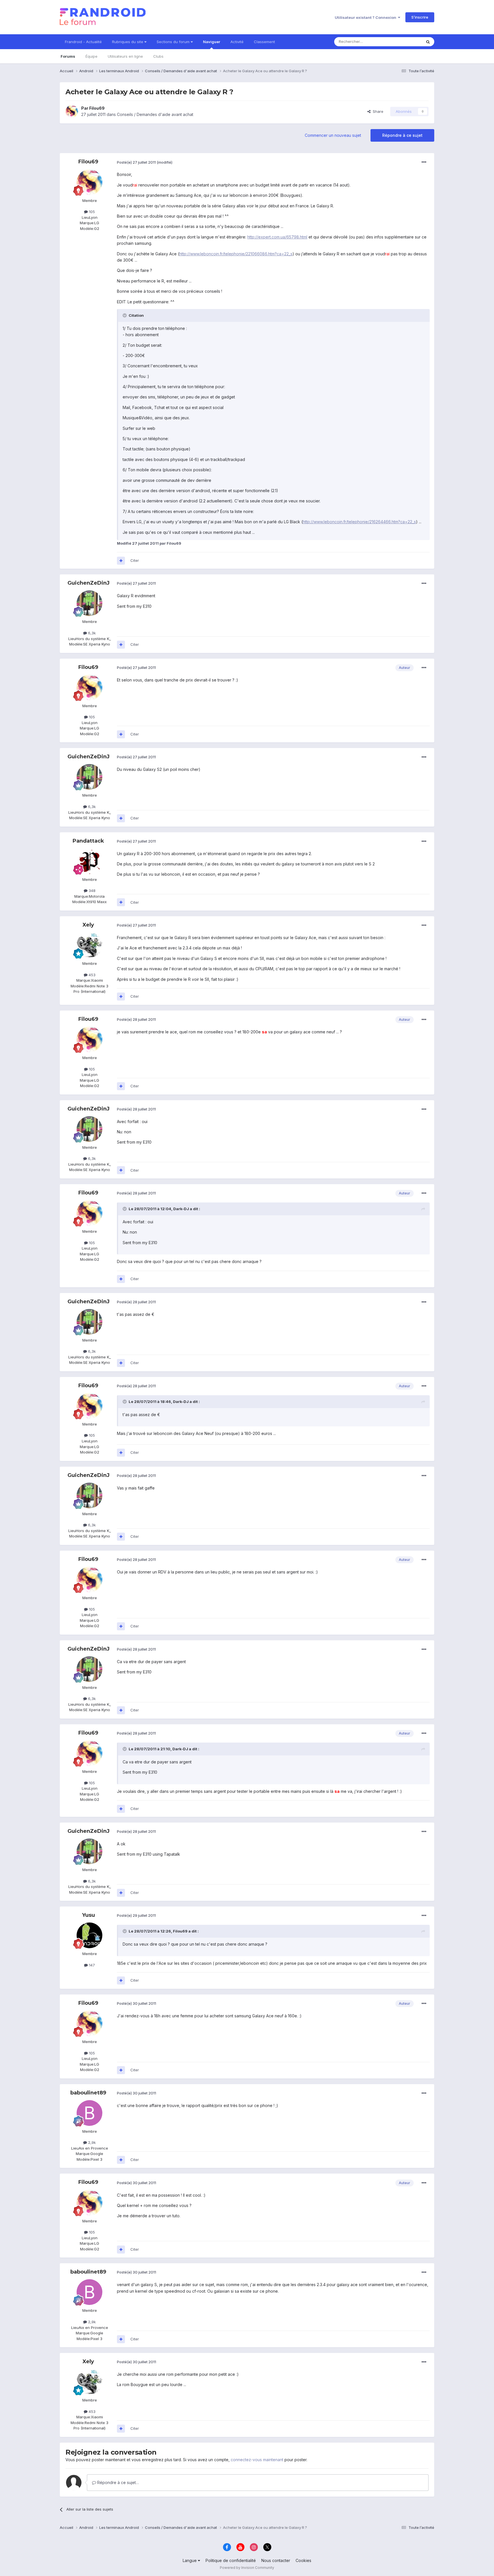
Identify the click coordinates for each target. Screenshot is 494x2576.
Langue (190, 2560)
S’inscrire (420, 17)
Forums (68, 56)
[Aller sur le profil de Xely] (89, 945)
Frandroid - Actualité (83, 42)
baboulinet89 (88, 2093)
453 (91, 975)
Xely (88, 925)
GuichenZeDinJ (88, 583)
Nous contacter (276, 2560)
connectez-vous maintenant (257, 2460)
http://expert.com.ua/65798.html (277, 237)
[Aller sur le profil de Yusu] (89, 1935)
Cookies (303, 2560)
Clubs (158, 56)
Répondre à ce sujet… (117, 2482)
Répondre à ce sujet (402, 135)
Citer (135, 560)
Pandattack (88, 841)
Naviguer (212, 42)
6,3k (91, 633)
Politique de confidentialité (231, 2560)
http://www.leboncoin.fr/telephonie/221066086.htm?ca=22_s (236, 254)
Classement (264, 42)
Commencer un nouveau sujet (333, 135)
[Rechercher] (428, 42)
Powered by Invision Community (247, 2568)
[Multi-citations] (121, 561)
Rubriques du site (128, 42)
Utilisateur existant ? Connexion (366, 17)
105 (91, 212)
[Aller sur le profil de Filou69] (72, 111)
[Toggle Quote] (125, 315)
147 (91, 1965)
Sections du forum (174, 42)
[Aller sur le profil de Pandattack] (89, 861)
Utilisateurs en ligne (125, 56)
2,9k (91, 2142)
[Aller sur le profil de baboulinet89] (89, 2113)
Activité (237, 42)
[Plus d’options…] (424, 162)
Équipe (91, 56)
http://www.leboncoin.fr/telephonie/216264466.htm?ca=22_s (359, 522)
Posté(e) (136, 162)
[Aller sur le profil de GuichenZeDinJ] (89, 603)
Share (377, 111)
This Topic (405, 42)
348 (91, 891)
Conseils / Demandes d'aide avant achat (155, 114)
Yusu (88, 1915)
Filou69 (97, 108)
